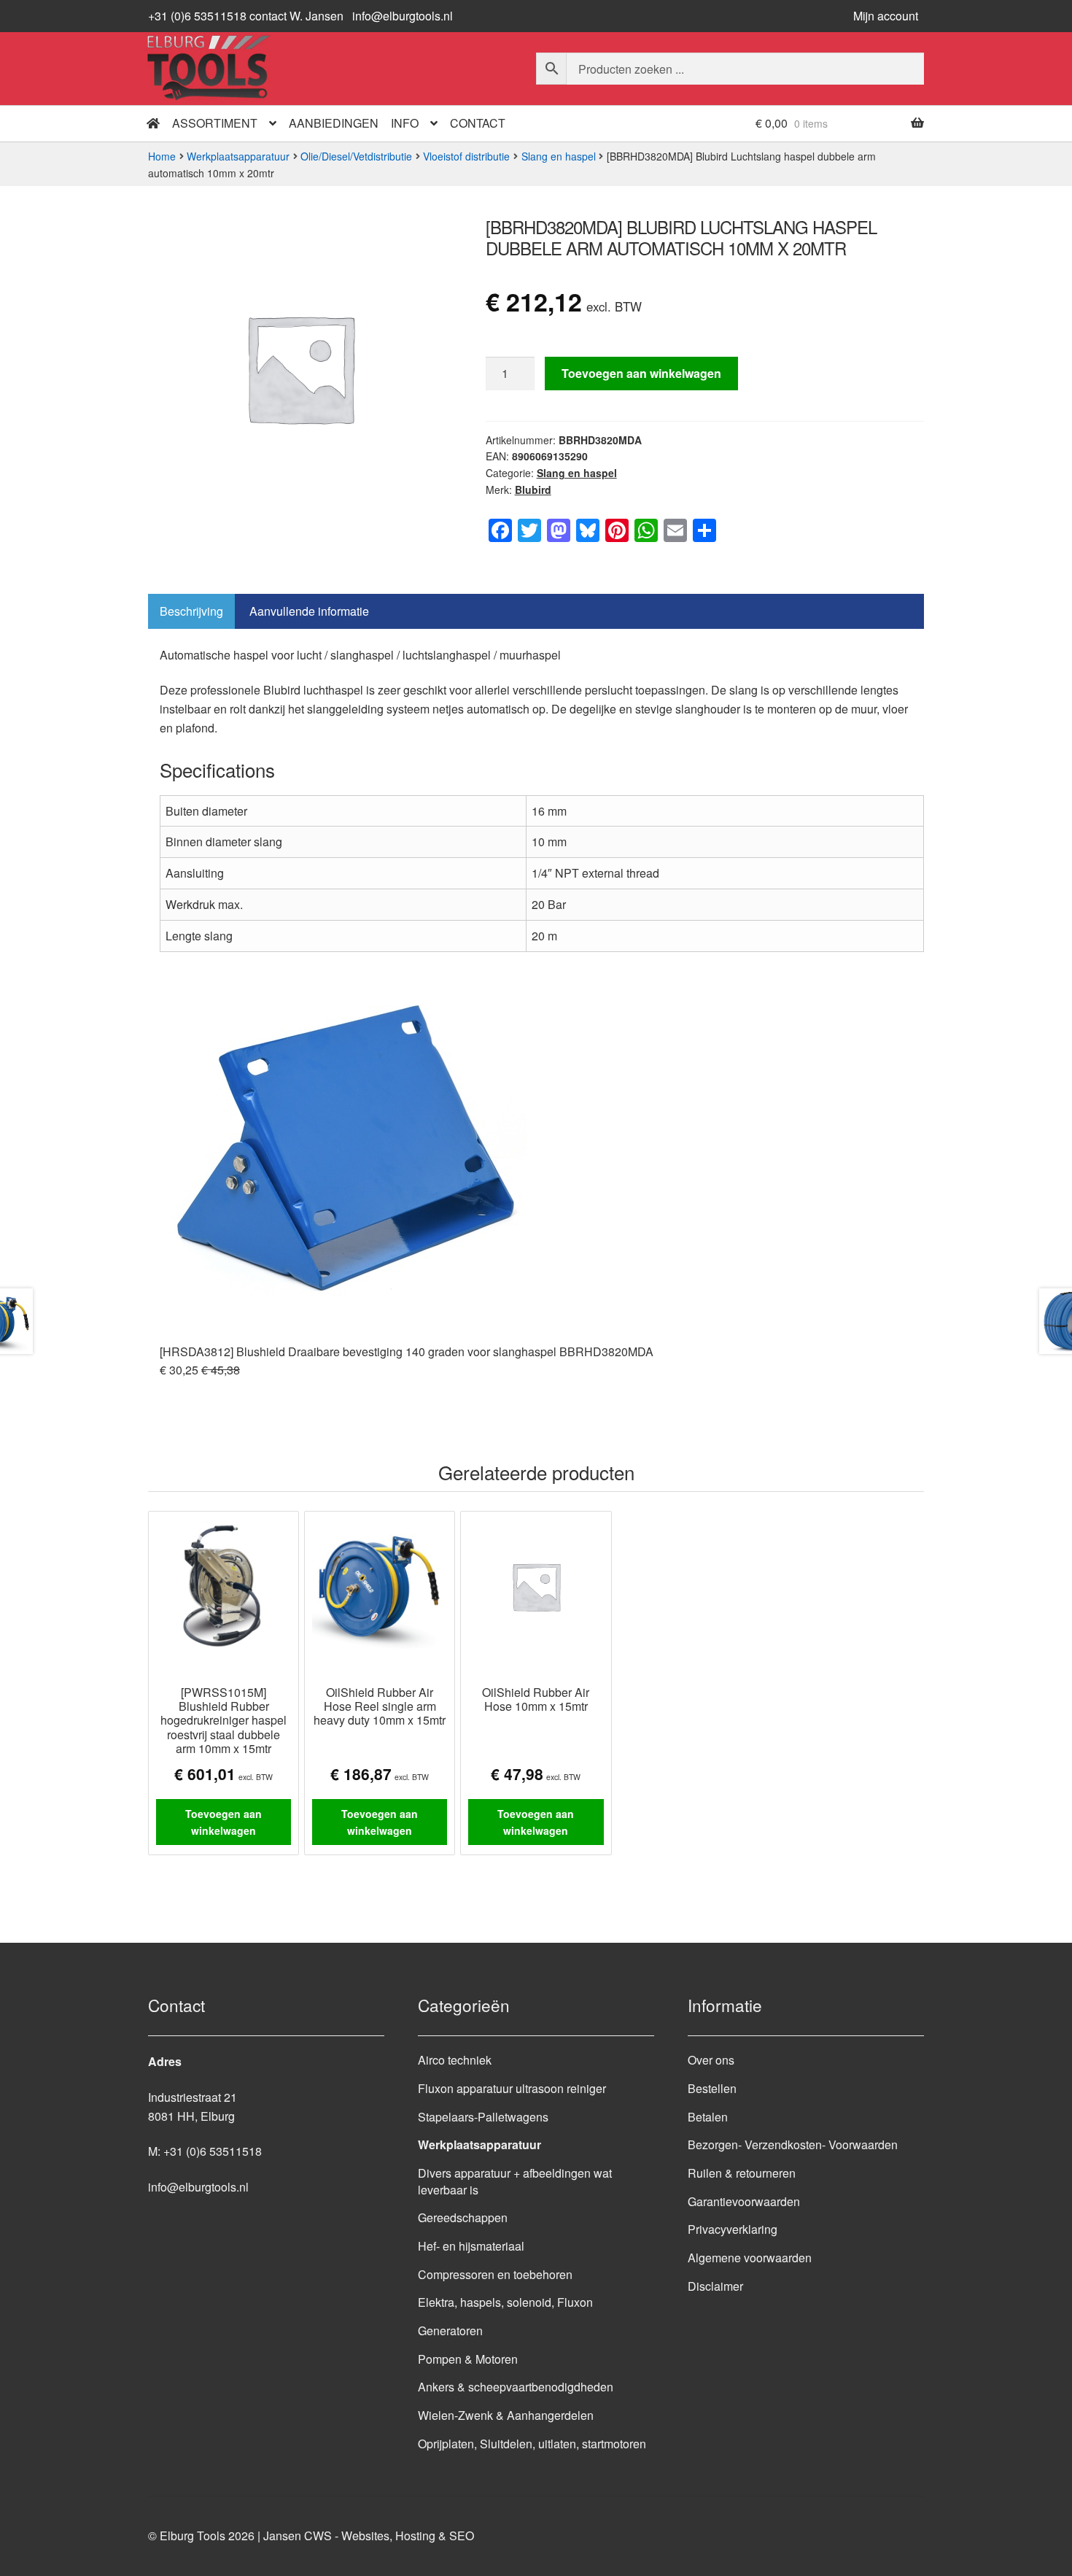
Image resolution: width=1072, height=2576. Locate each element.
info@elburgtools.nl (403, 16)
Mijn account (886, 16)
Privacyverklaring (733, 2229)
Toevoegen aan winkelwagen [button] (224, 1822)
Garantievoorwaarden (744, 2201)
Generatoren (450, 2331)
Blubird (533, 490)
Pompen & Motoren (468, 2359)
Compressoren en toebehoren (495, 2274)
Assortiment (215, 123)
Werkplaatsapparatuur (238, 156)
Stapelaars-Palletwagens (483, 2117)
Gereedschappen (463, 2217)
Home (162, 156)
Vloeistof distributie (466, 156)
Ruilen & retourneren (742, 2173)
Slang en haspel (559, 156)
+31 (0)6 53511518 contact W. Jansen (246, 16)
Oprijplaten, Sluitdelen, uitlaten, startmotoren (532, 2444)
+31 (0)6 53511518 (213, 2151)
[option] (542, 1175)
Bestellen (712, 2088)
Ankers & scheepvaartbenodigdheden (516, 2387)
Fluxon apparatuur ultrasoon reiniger (512, 2088)
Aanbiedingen (334, 123)
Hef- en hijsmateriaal (471, 2246)
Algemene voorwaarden (750, 2258)
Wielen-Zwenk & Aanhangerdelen (506, 2415)
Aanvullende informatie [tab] (309, 611)
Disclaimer (715, 2286)
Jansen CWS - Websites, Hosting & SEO (369, 2536)
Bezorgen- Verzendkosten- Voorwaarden (793, 2144)
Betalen (708, 2117)
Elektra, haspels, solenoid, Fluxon (505, 2302)
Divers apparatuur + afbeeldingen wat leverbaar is (515, 2181)
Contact (478, 123)
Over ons (711, 2060)
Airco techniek (455, 2060)
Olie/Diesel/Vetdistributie (356, 156)
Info (405, 123)
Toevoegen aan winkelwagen (641, 373)
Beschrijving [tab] (191, 611)
